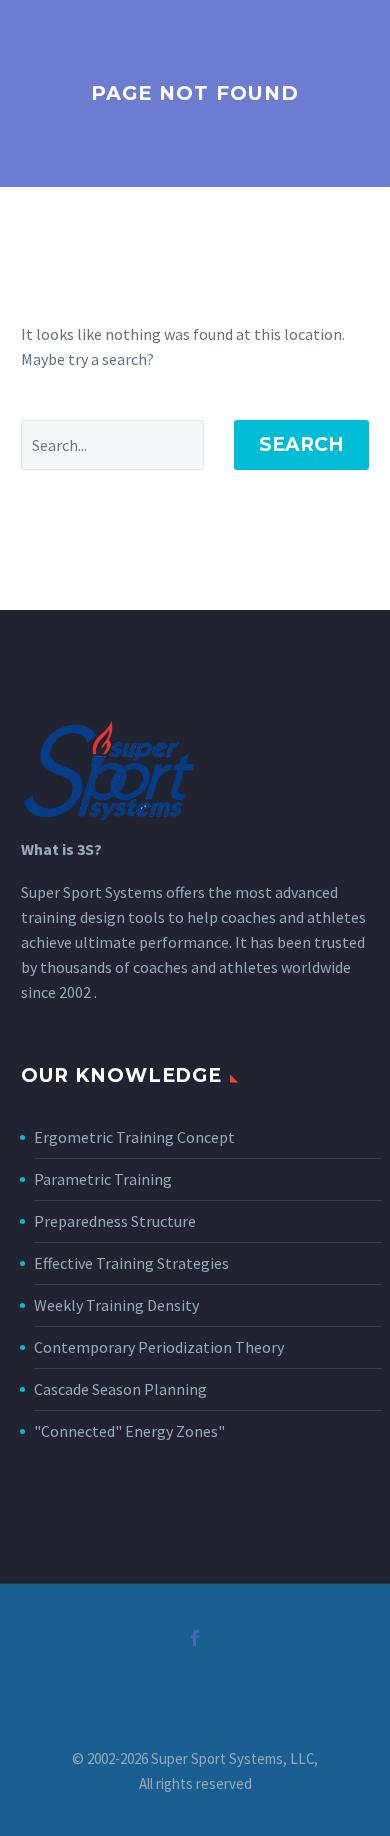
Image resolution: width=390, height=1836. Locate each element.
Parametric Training (103, 1179)
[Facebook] (195, 1638)
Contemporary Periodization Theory (159, 1347)
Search (301, 444)
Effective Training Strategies (131, 1263)
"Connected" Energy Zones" (129, 1431)
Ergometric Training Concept (134, 1137)
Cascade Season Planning (120, 1389)
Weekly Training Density (116, 1305)
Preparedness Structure (115, 1221)
